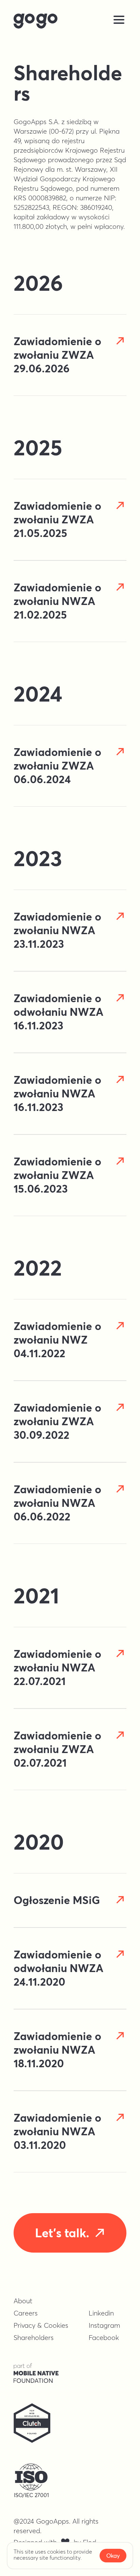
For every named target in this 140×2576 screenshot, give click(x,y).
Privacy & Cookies (41, 2325)
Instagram (104, 2325)
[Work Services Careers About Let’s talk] (70, 21)
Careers (26, 2313)
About (23, 2301)
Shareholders (34, 2337)
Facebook (104, 2337)
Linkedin (101, 2313)
